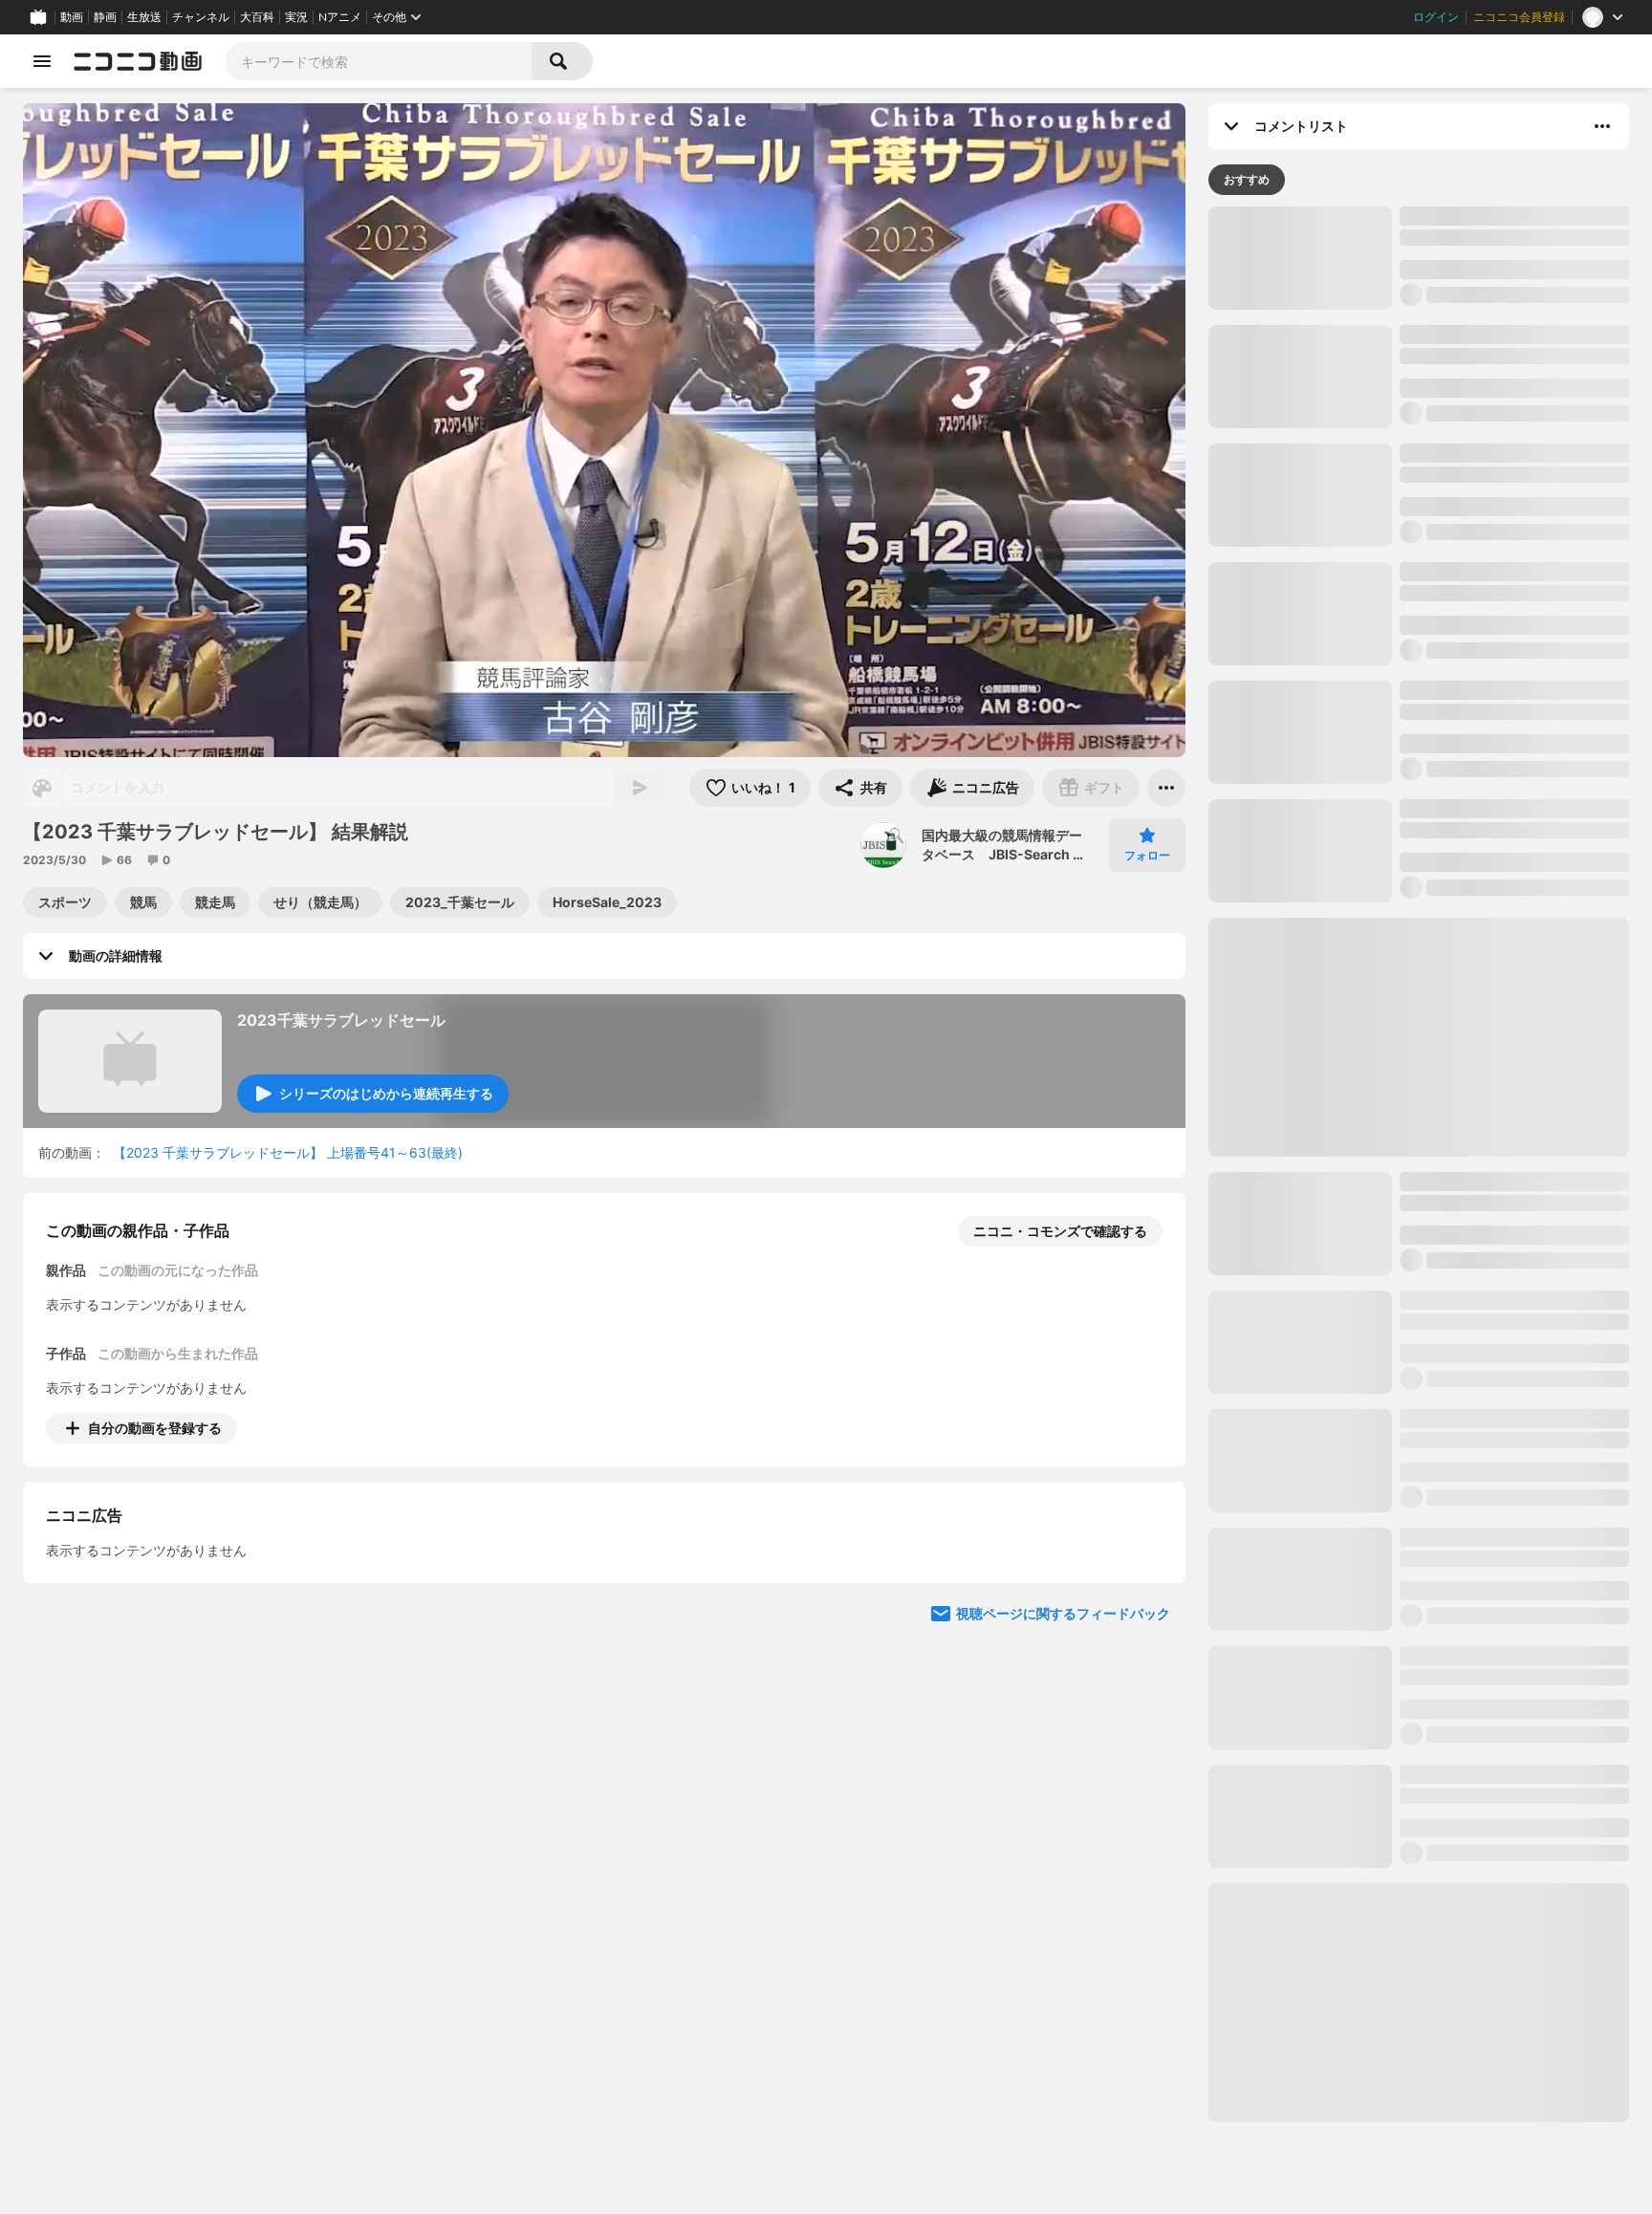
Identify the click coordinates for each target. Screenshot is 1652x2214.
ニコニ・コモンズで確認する (1060, 1231)
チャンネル (201, 17)
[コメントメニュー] (1602, 126)
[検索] (562, 61)
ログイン (1436, 17)
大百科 (257, 17)
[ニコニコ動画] (138, 61)
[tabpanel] (1419, 1164)
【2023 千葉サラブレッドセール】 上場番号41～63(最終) (288, 1152)
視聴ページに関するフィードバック (1063, 1788)
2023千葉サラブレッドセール (341, 1020)
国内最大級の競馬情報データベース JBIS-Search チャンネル (1004, 845)
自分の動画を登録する (155, 1428)
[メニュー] (1166, 788)
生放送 (144, 17)
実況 (296, 17)
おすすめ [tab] (1247, 179)
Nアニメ (340, 17)
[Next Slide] (1147, 1606)
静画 (105, 17)
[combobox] (379, 61)
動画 (72, 17)
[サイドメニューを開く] (42, 61)
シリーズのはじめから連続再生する (386, 1093)
